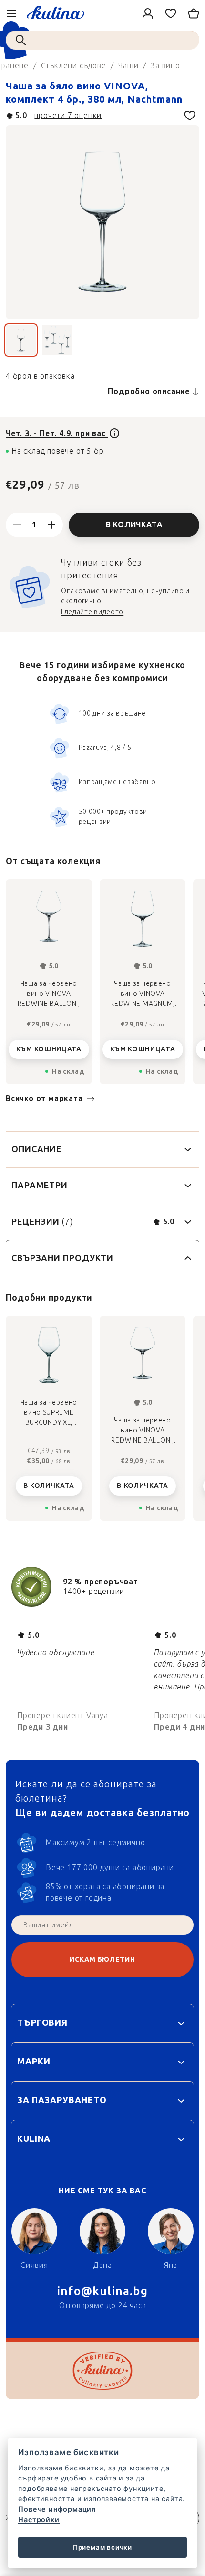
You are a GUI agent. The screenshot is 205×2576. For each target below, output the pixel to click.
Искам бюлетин (102, 1960)
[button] (49, 1478)
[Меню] (11, 13)
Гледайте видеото (92, 612)
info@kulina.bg (102, 2291)
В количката (134, 525)
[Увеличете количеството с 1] (51, 525)
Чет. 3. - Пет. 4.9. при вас (57, 433)
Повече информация (57, 2509)
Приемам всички (102, 2547)
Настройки (39, 2519)
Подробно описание (149, 391)
